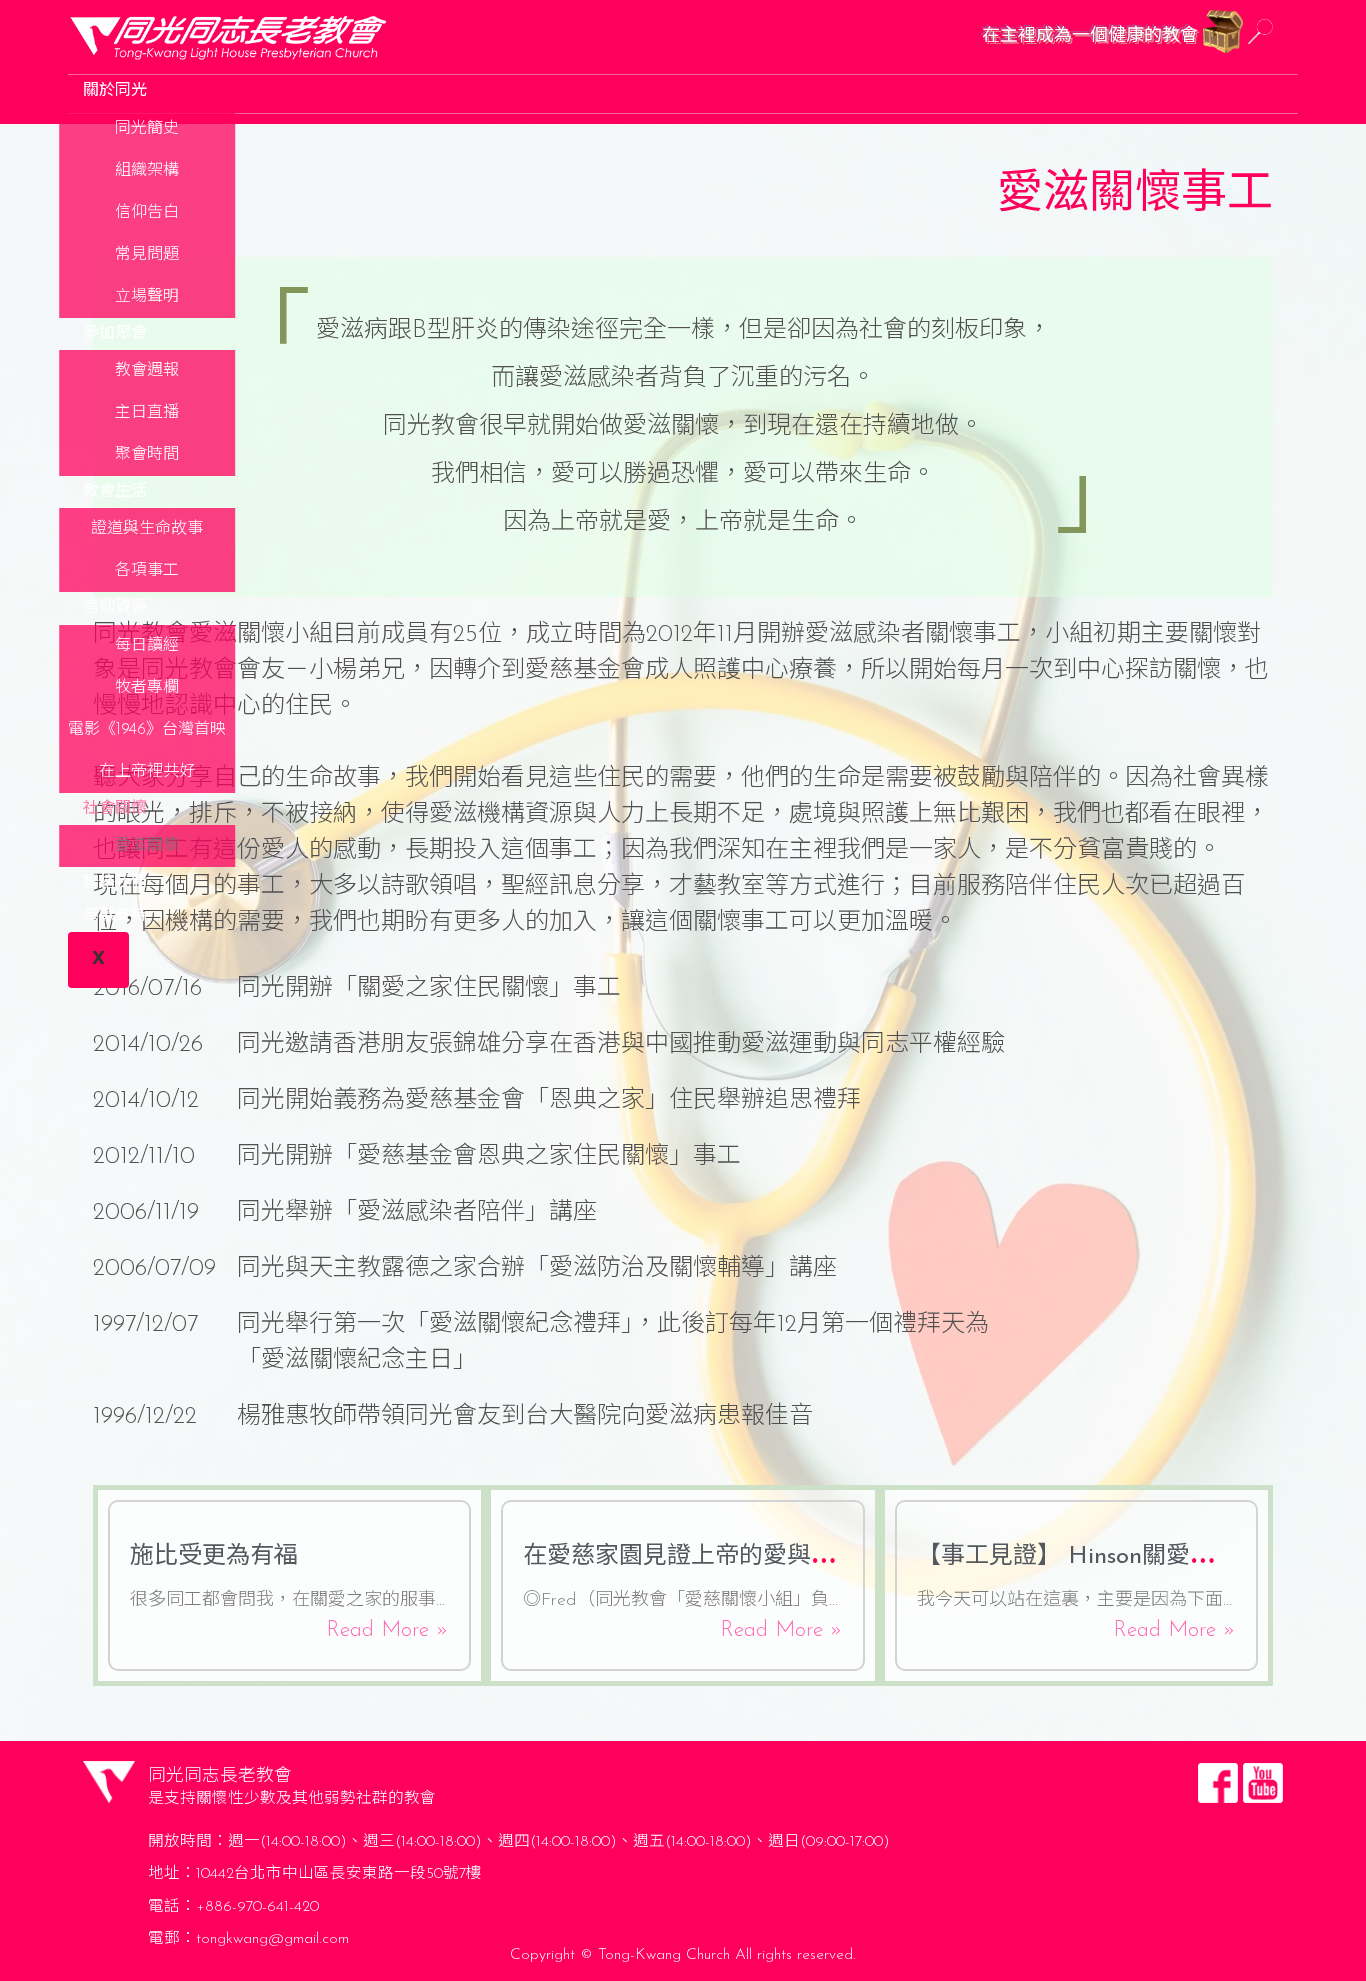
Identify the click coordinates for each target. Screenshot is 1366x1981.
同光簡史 (147, 129)
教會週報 (147, 371)
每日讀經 (147, 646)
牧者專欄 (147, 688)
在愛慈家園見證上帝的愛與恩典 (691, 1557)
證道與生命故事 (147, 529)
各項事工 (147, 571)
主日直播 (147, 413)
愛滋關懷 (147, 846)
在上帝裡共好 (147, 772)
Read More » (387, 1630)
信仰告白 (147, 213)
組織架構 (147, 171)
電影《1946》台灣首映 (147, 730)
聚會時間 (147, 455)
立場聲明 (147, 297)
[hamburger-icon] (1274, 86)
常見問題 (147, 255)
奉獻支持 (115, 916)
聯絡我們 (115, 883)
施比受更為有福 (214, 1557)
